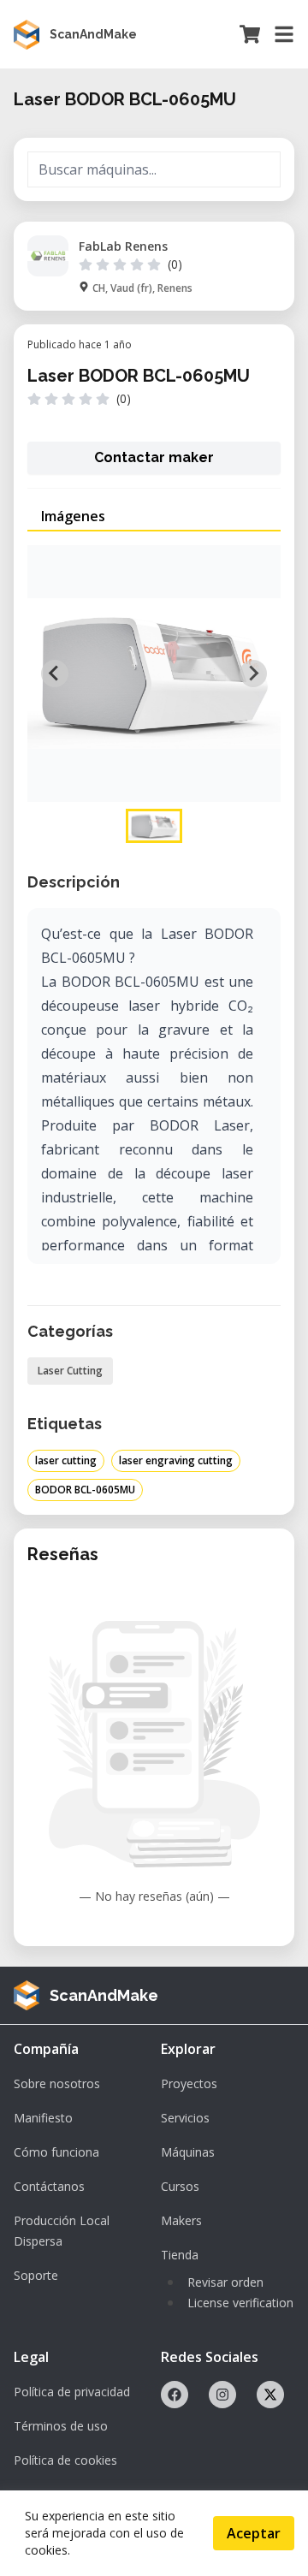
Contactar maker (154, 457)
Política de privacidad (72, 2392)
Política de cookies (65, 2460)
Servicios (185, 2118)
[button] (154, 826)
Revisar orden (225, 2282)
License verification (240, 2303)
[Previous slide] (55, 674)
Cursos (180, 2186)
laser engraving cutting (176, 1460)
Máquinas (188, 2152)
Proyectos (189, 2083)
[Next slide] (253, 674)
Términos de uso (61, 2426)
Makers (181, 2220)
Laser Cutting (70, 1371)
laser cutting (66, 1460)
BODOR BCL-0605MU (85, 1490)
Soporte (36, 2275)
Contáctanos (49, 2186)
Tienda (180, 2255)
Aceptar (254, 2533)
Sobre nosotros (57, 2083)
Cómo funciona (56, 2152)
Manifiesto (43, 2118)
